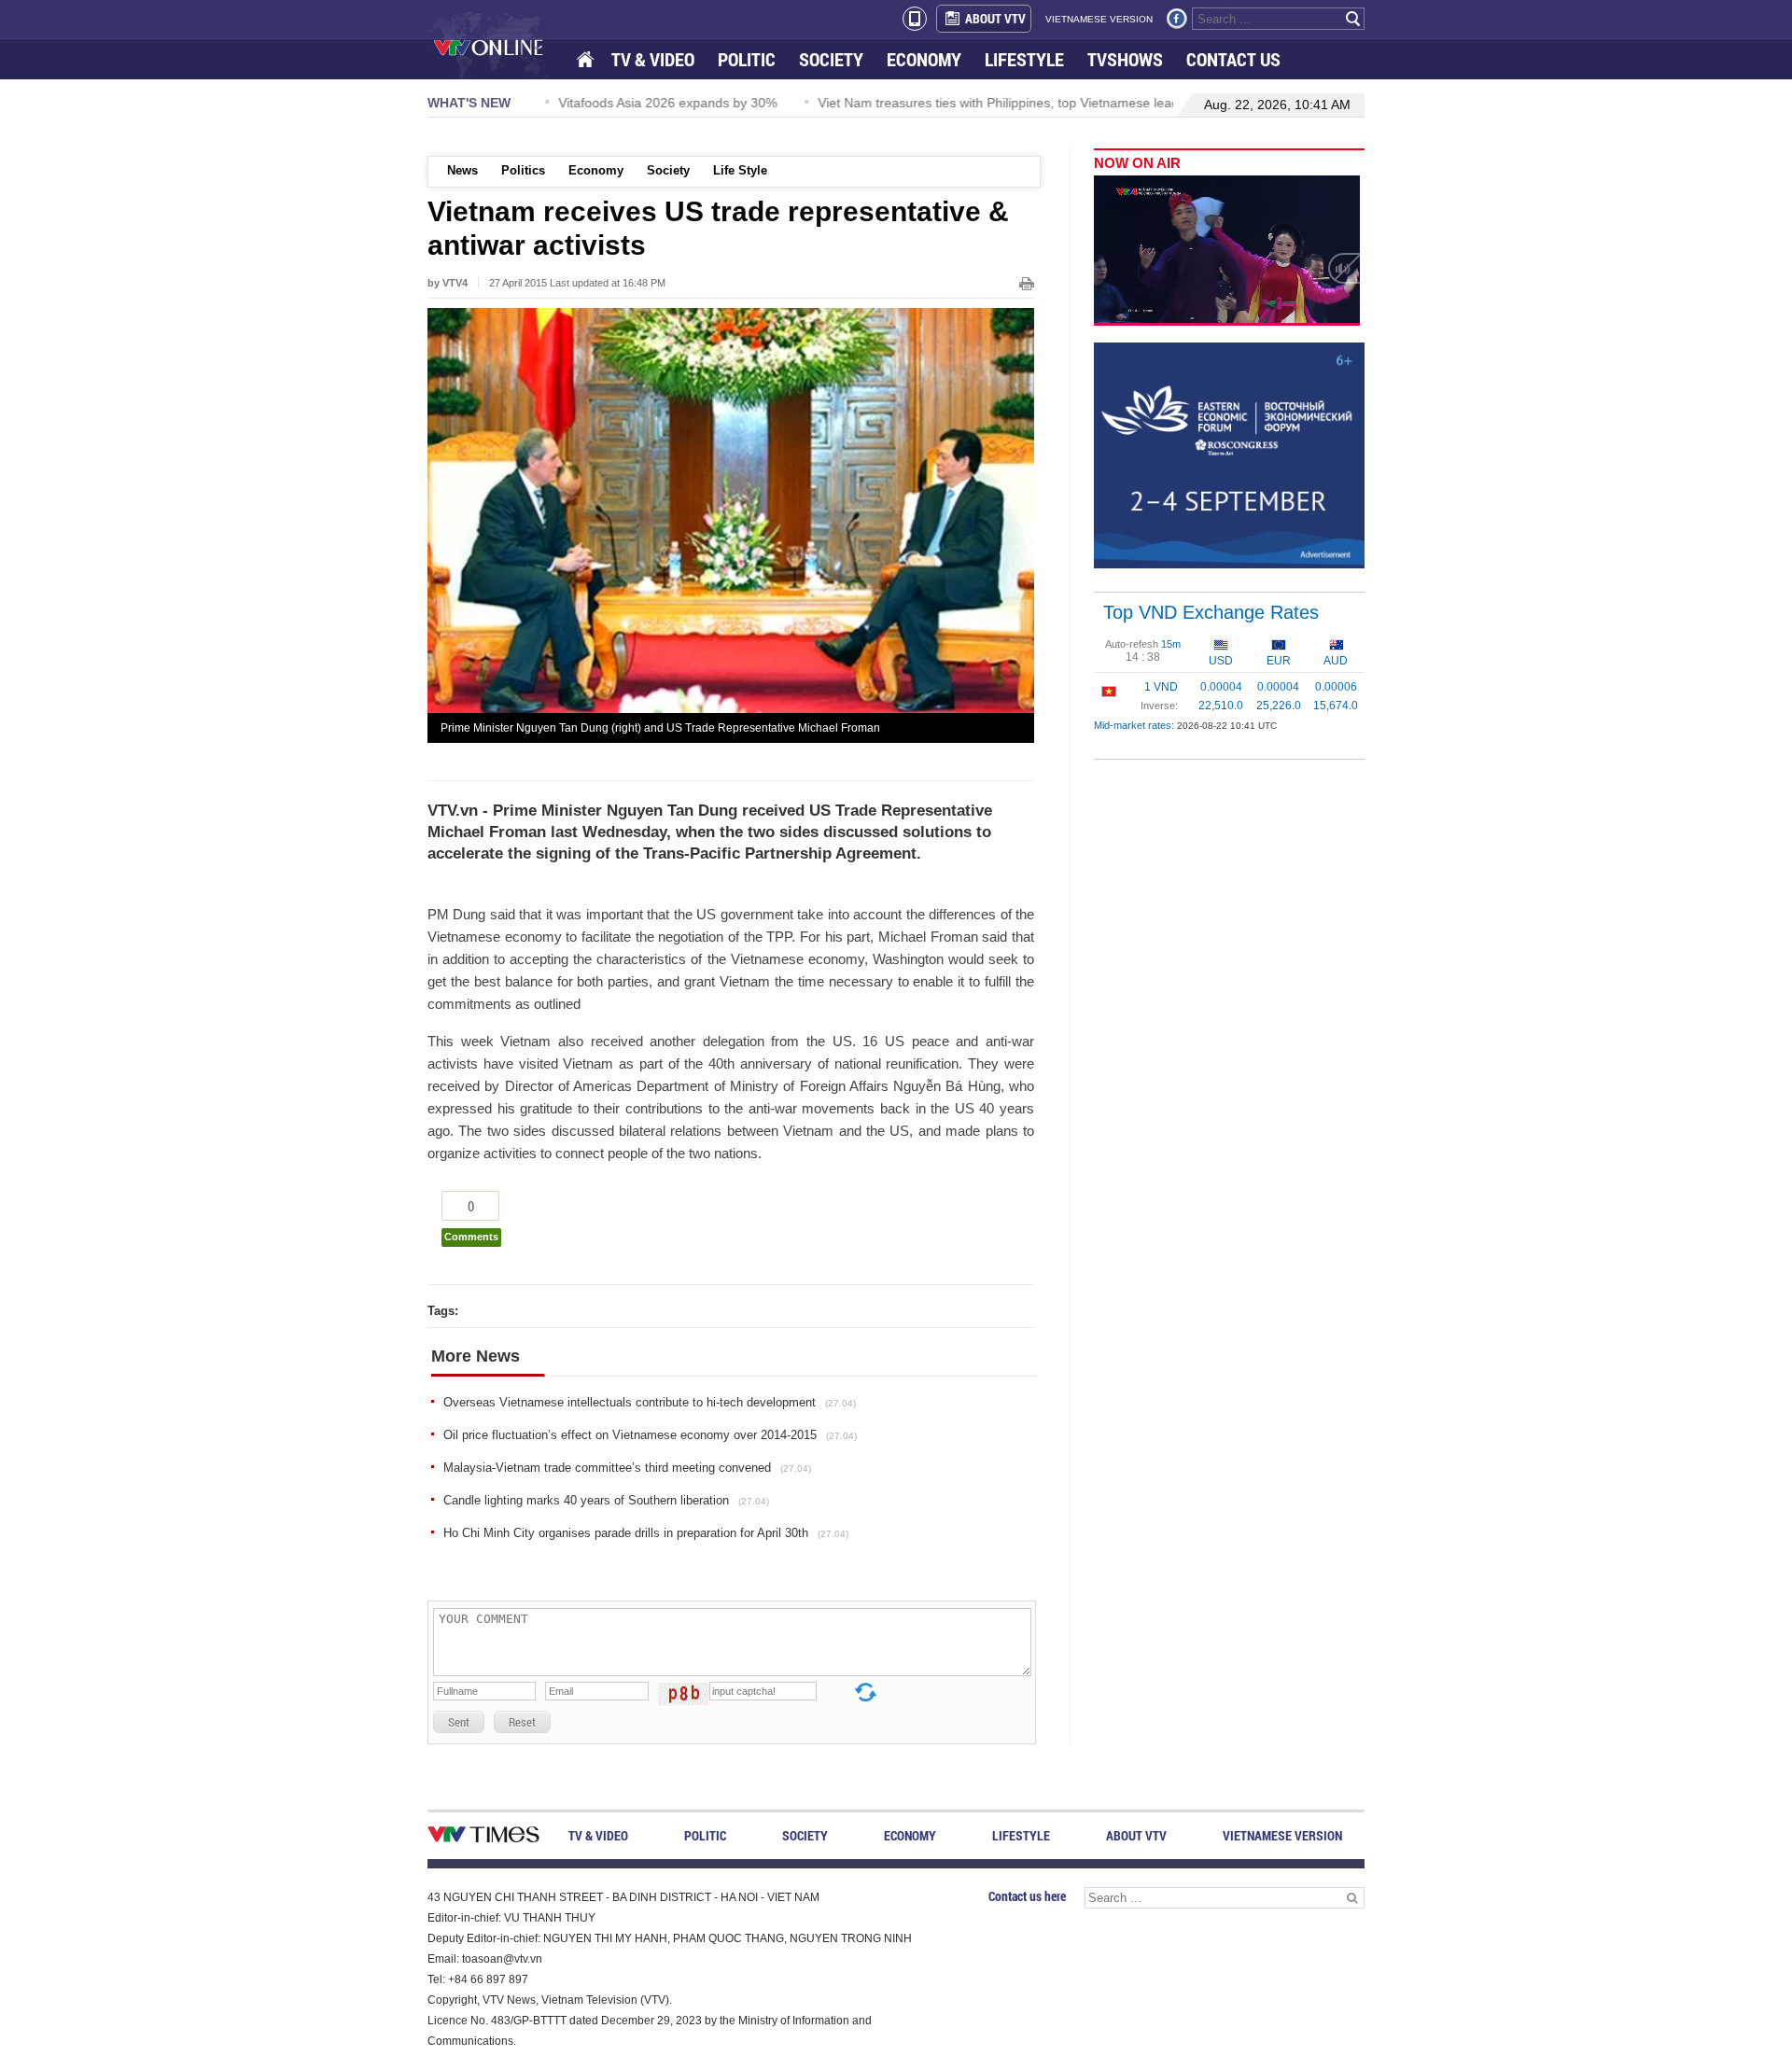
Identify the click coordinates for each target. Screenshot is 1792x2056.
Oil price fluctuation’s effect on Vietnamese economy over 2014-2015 (650, 1435)
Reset (522, 1722)
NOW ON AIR (1137, 163)
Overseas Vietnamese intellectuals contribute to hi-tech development (650, 1402)
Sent (459, 1722)
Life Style (740, 170)
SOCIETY (831, 59)
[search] (1353, 19)
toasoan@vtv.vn (502, 1959)
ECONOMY (924, 59)
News (462, 170)
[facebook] (1177, 19)
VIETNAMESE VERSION (1099, 19)
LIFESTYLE (1024, 59)
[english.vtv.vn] (483, 1838)
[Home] (587, 60)
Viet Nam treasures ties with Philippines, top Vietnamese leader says (1004, 103)
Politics (523, 170)
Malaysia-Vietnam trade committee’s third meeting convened (627, 1468)
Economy (596, 170)
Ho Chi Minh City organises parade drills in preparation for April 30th (646, 1533)
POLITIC (747, 59)
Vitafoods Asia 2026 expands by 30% (651, 103)
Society (668, 170)
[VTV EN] (502, 47)
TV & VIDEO (653, 59)
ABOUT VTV (995, 18)
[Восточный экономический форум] (1229, 455)
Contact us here (1027, 1896)
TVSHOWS (1125, 59)
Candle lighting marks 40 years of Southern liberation (606, 1500)
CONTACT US (1233, 59)
